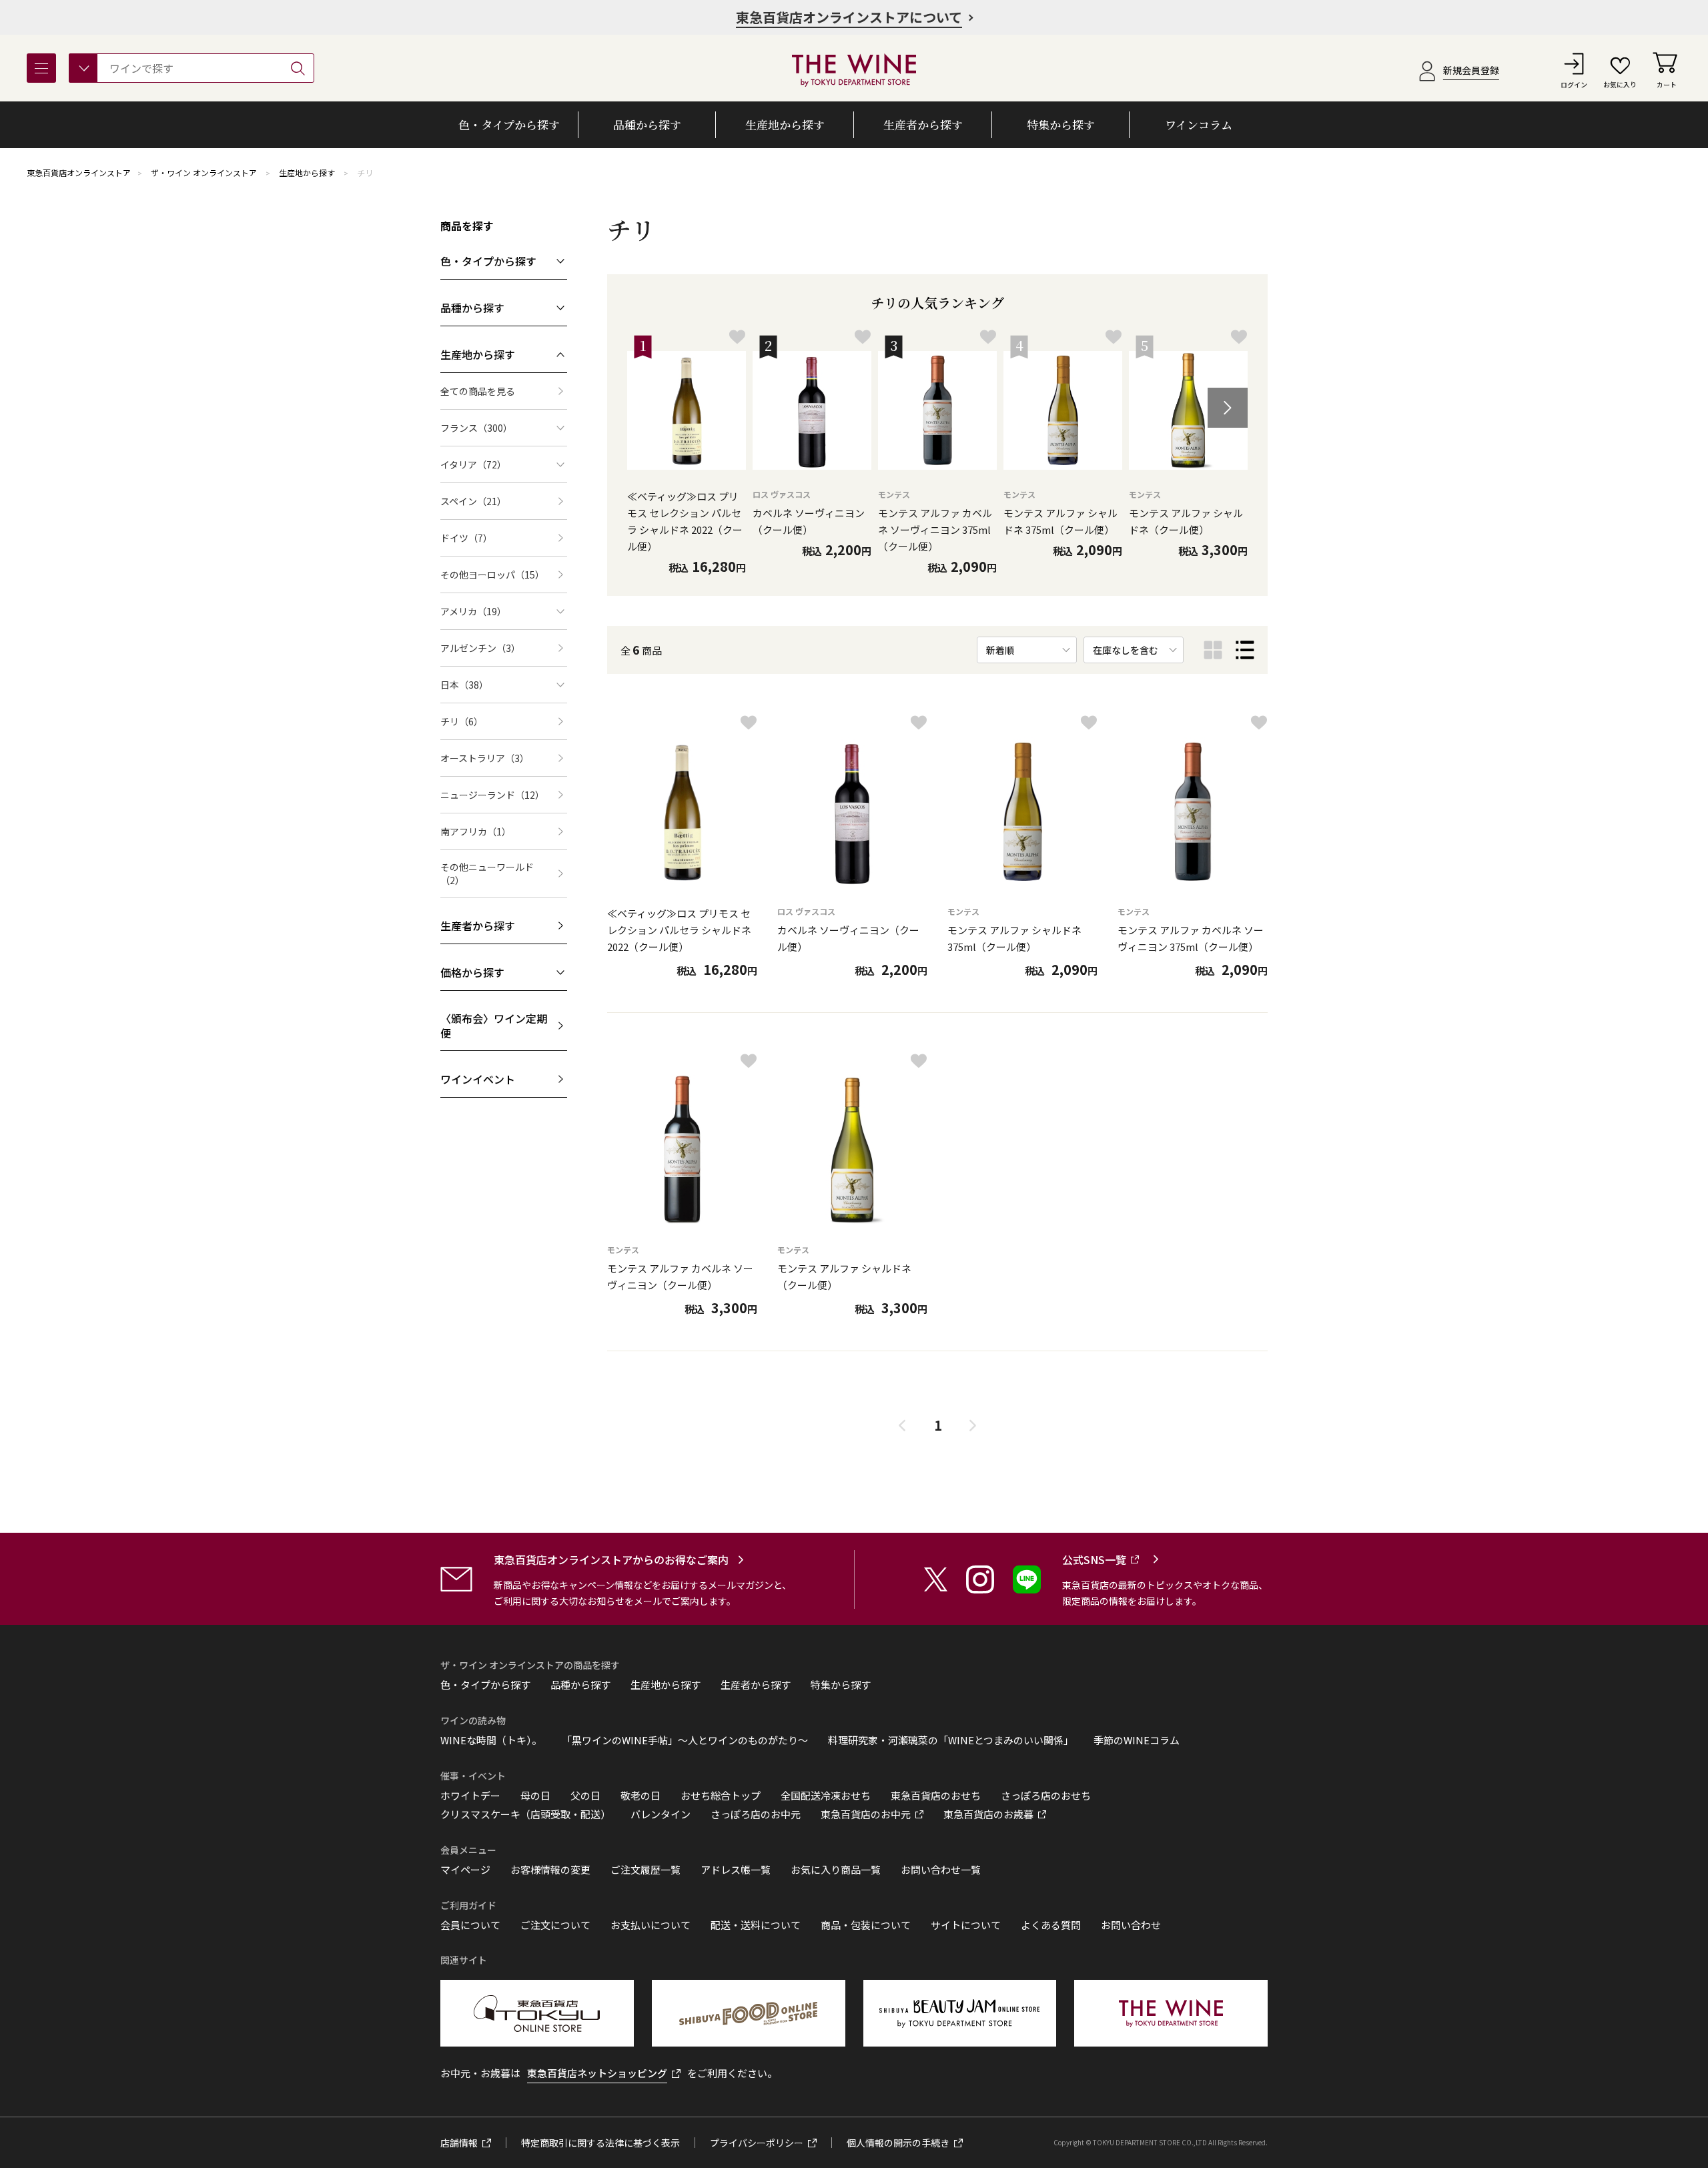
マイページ (465, 1870)
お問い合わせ (1131, 1925)
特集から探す (841, 1685)
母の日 (535, 1796)
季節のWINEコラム (1137, 1740)
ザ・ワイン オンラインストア (204, 172)
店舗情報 (459, 2143)
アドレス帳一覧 (736, 1870)
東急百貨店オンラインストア (79, 172)
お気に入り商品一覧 (836, 1870)
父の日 (585, 1796)
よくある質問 (1051, 1925)
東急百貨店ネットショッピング (597, 2073)
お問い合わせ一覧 (941, 1870)
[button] (1228, 408)
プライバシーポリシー (757, 2143)
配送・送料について (756, 1925)
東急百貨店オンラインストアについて (849, 17)
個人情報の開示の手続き (898, 2143)
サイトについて (966, 1925)
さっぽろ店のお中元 (756, 1814)
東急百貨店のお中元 (866, 1814)
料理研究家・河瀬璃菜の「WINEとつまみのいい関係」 (951, 1740)
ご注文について (555, 1925)
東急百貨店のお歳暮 (988, 1814)
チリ (365, 172)
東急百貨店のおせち (936, 1796)
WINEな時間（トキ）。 (491, 1740)
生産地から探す (307, 172)
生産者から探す (756, 1685)
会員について (470, 1925)
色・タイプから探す (485, 1685)
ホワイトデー (470, 1796)
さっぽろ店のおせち (1046, 1796)
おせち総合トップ (721, 1796)
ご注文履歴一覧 (646, 1870)
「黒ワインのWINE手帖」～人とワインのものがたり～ (685, 1740)
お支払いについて (651, 1925)
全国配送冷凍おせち (826, 1796)
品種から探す (580, 1685)
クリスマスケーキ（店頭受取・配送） (525, 1814)
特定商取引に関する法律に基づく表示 (600, 2143)
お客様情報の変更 (550, 1870)
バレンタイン (661, 1814)
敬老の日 (640, 1796)
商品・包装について (866, 1925)
